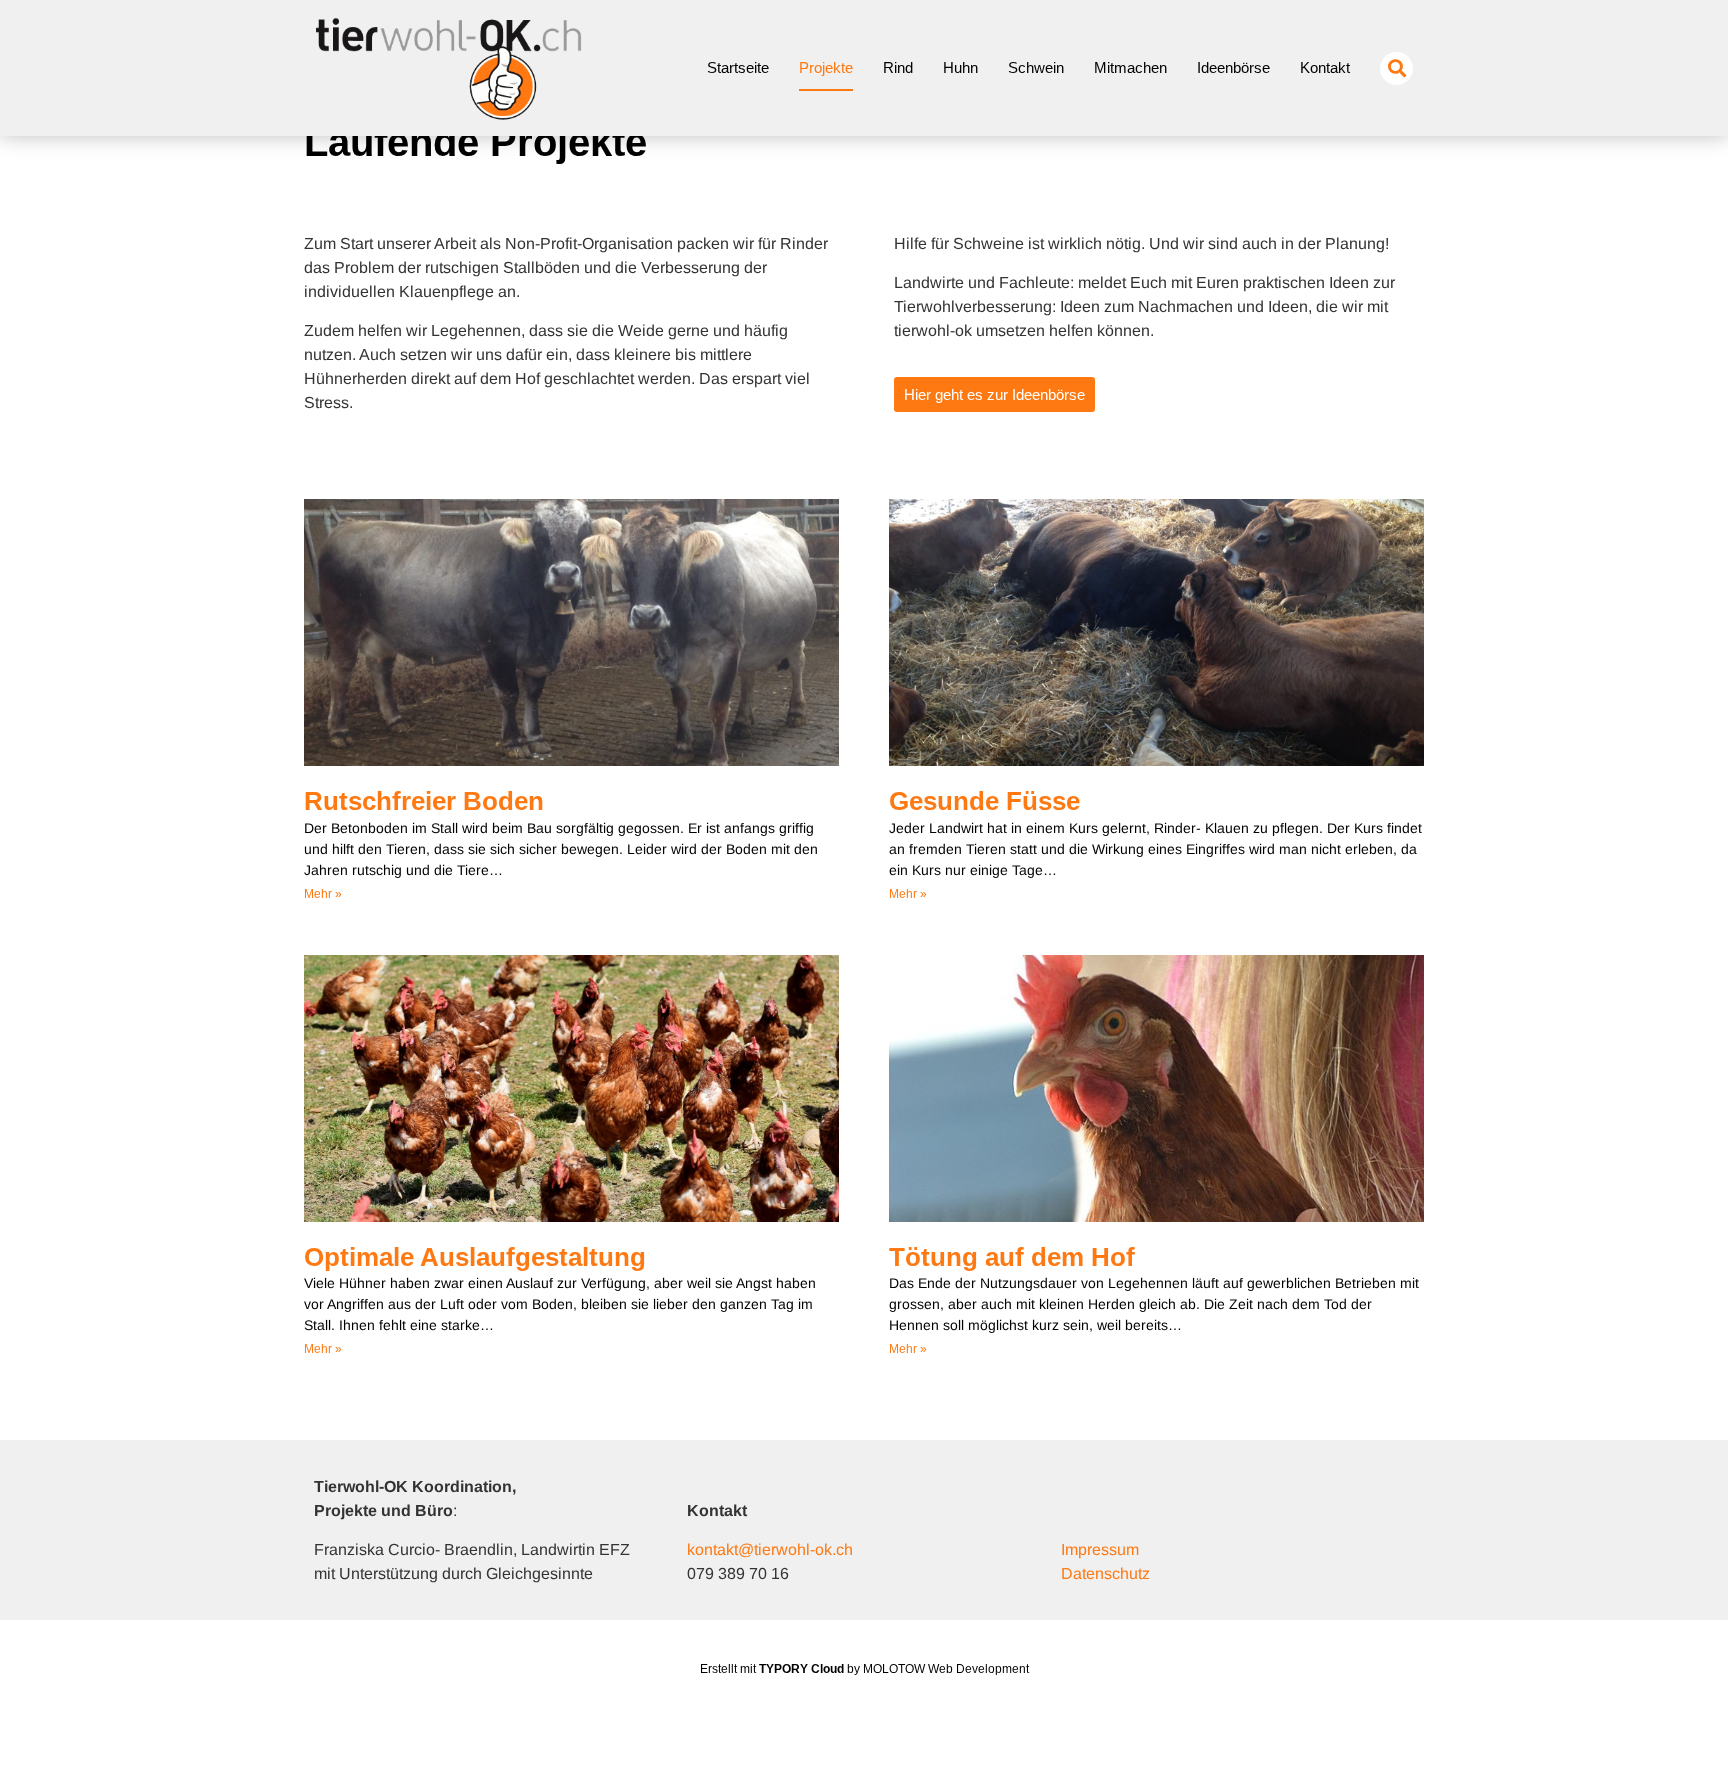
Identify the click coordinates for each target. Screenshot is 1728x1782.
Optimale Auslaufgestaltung (475, 1257)
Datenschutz (1105, 1573)
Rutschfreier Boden (424, 801)
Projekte (826, 67)
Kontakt (1325, 67)
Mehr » (323, 894)
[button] (1396, 68)
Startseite (738, 67)
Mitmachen (1130, 67)
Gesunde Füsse (984, 801)
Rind (898, 67)
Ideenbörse (1233, 67)
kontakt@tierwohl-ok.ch (770, 1549)
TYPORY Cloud (801, 1669)
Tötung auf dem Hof (1012, 1257)
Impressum (1100, 1549)
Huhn (960, 67)
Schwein (1036, 67)
